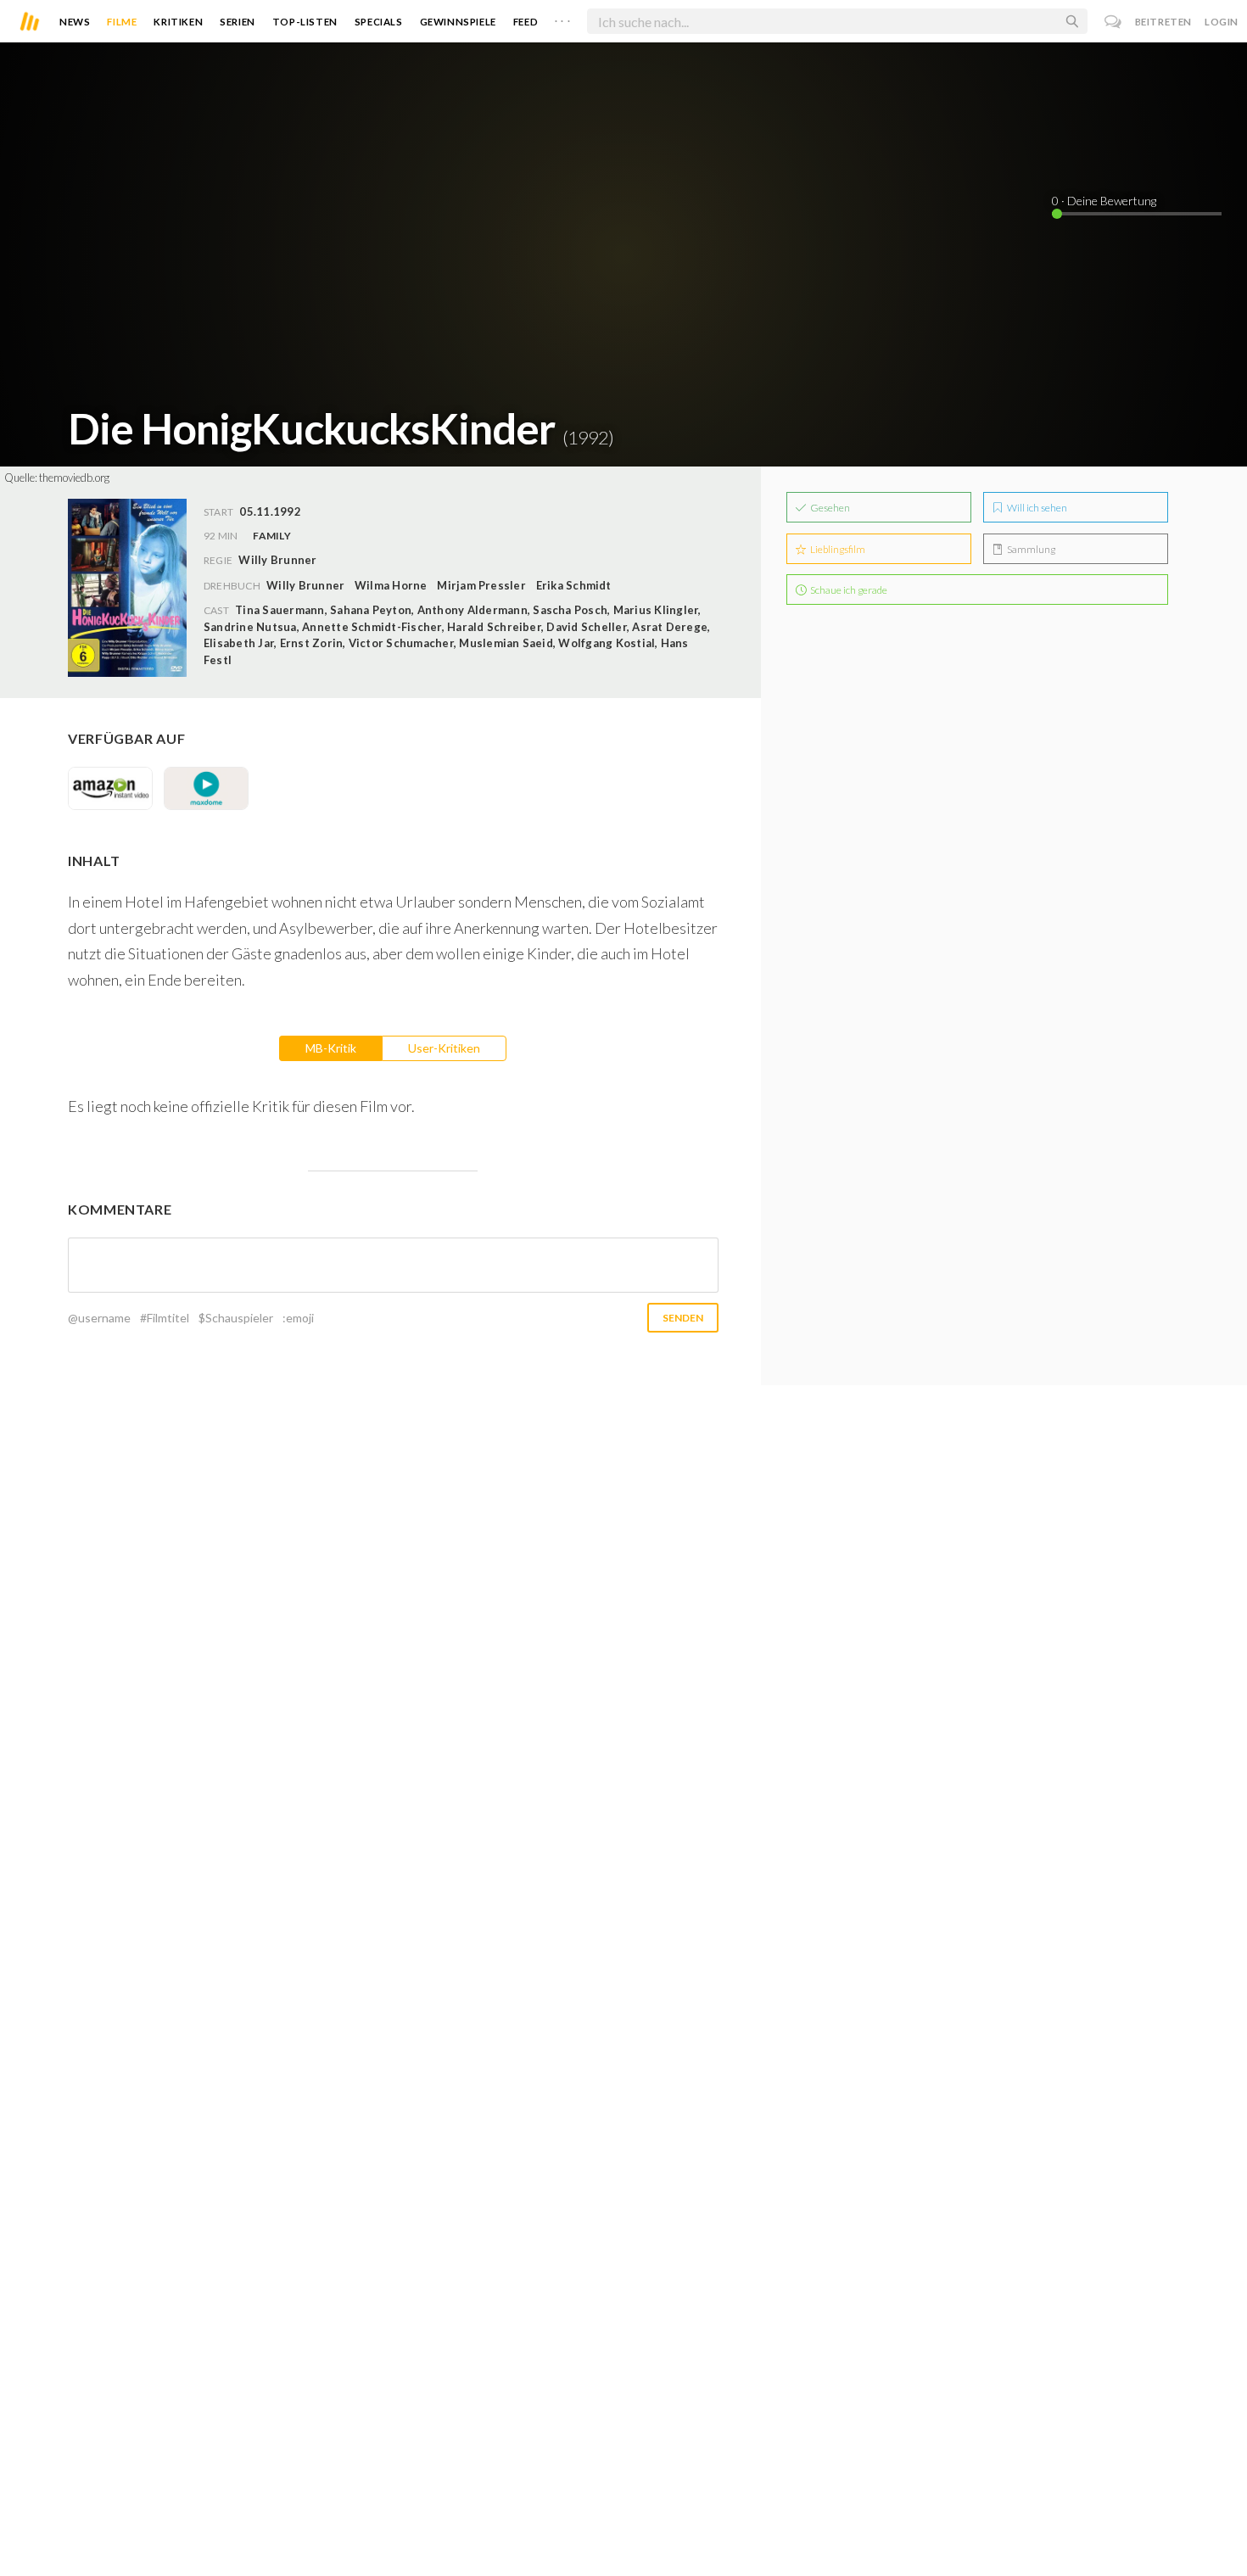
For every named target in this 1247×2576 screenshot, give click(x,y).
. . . (562, 18)
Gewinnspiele (458, 22)
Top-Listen (305, 22)
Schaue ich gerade (848, 590)
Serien (238, 22)
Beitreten (1163, 22)
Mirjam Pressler (481, 585)
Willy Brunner (305, 585)
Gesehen (829, 508)
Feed (526, 22)
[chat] (1113, 22)
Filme (122, 22)
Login (1222, 22)
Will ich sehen (1036, 508)
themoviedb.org (74, 478)
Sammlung (1030, 549)
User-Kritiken (444, 1048)
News (75, 22)
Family (271, 536)
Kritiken (178, 22)
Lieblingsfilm (837, 549)
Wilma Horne (391, 585)
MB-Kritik (331, 1048)
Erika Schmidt (574, 585)
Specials (379, 22)
